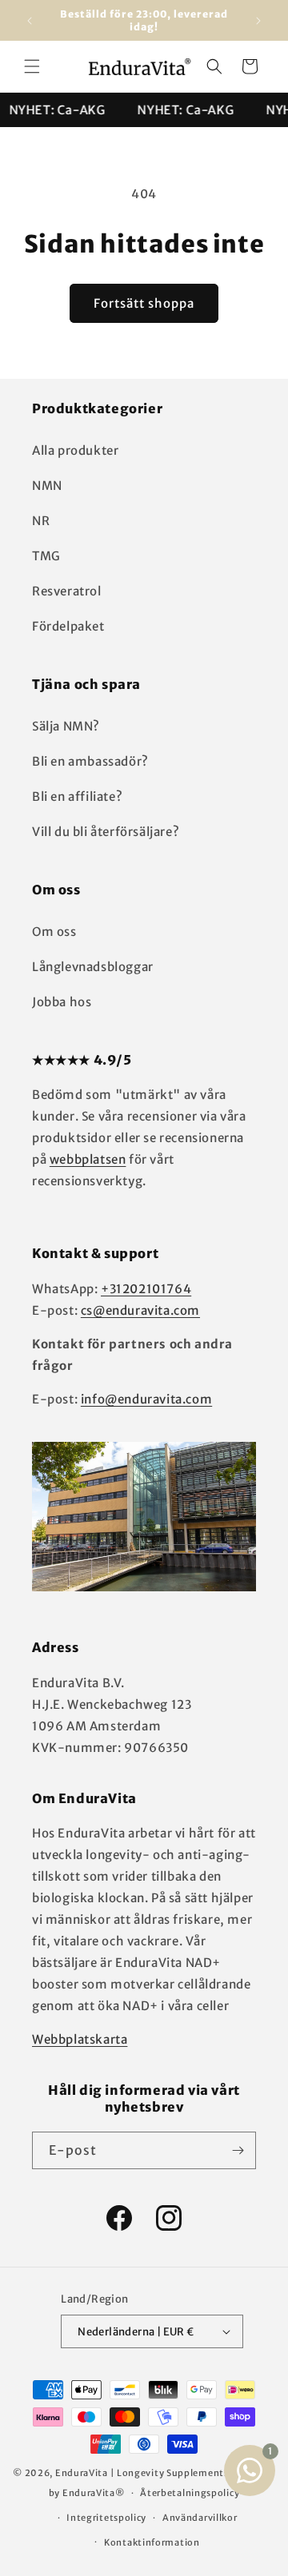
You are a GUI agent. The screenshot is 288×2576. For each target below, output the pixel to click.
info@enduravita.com (146, 1399)
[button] (32, 66)
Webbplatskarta (80, 2039)
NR (41, 521)
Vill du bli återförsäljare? (106, 832)
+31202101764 (146, 1289)
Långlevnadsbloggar (93, 967)
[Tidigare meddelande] (30, 21)
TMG (46, 556)
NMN (47, 486)
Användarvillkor (200, 2518)
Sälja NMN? (66, 726)
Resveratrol (67, 591)
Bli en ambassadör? (90, 761)
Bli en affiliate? (77, 796)
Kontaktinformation (152, 2542)
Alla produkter (75, 450)
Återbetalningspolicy (190, 2493)
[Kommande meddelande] (258, 21)
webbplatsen (88, 1159)
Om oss (54, 932)
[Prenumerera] (238, 2150)
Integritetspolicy (106, 2518)
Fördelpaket (68, 626)
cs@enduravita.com (140, 1310)
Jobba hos (62, 1002)
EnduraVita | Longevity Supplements (142, 2473)
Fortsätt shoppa (144, 303)
